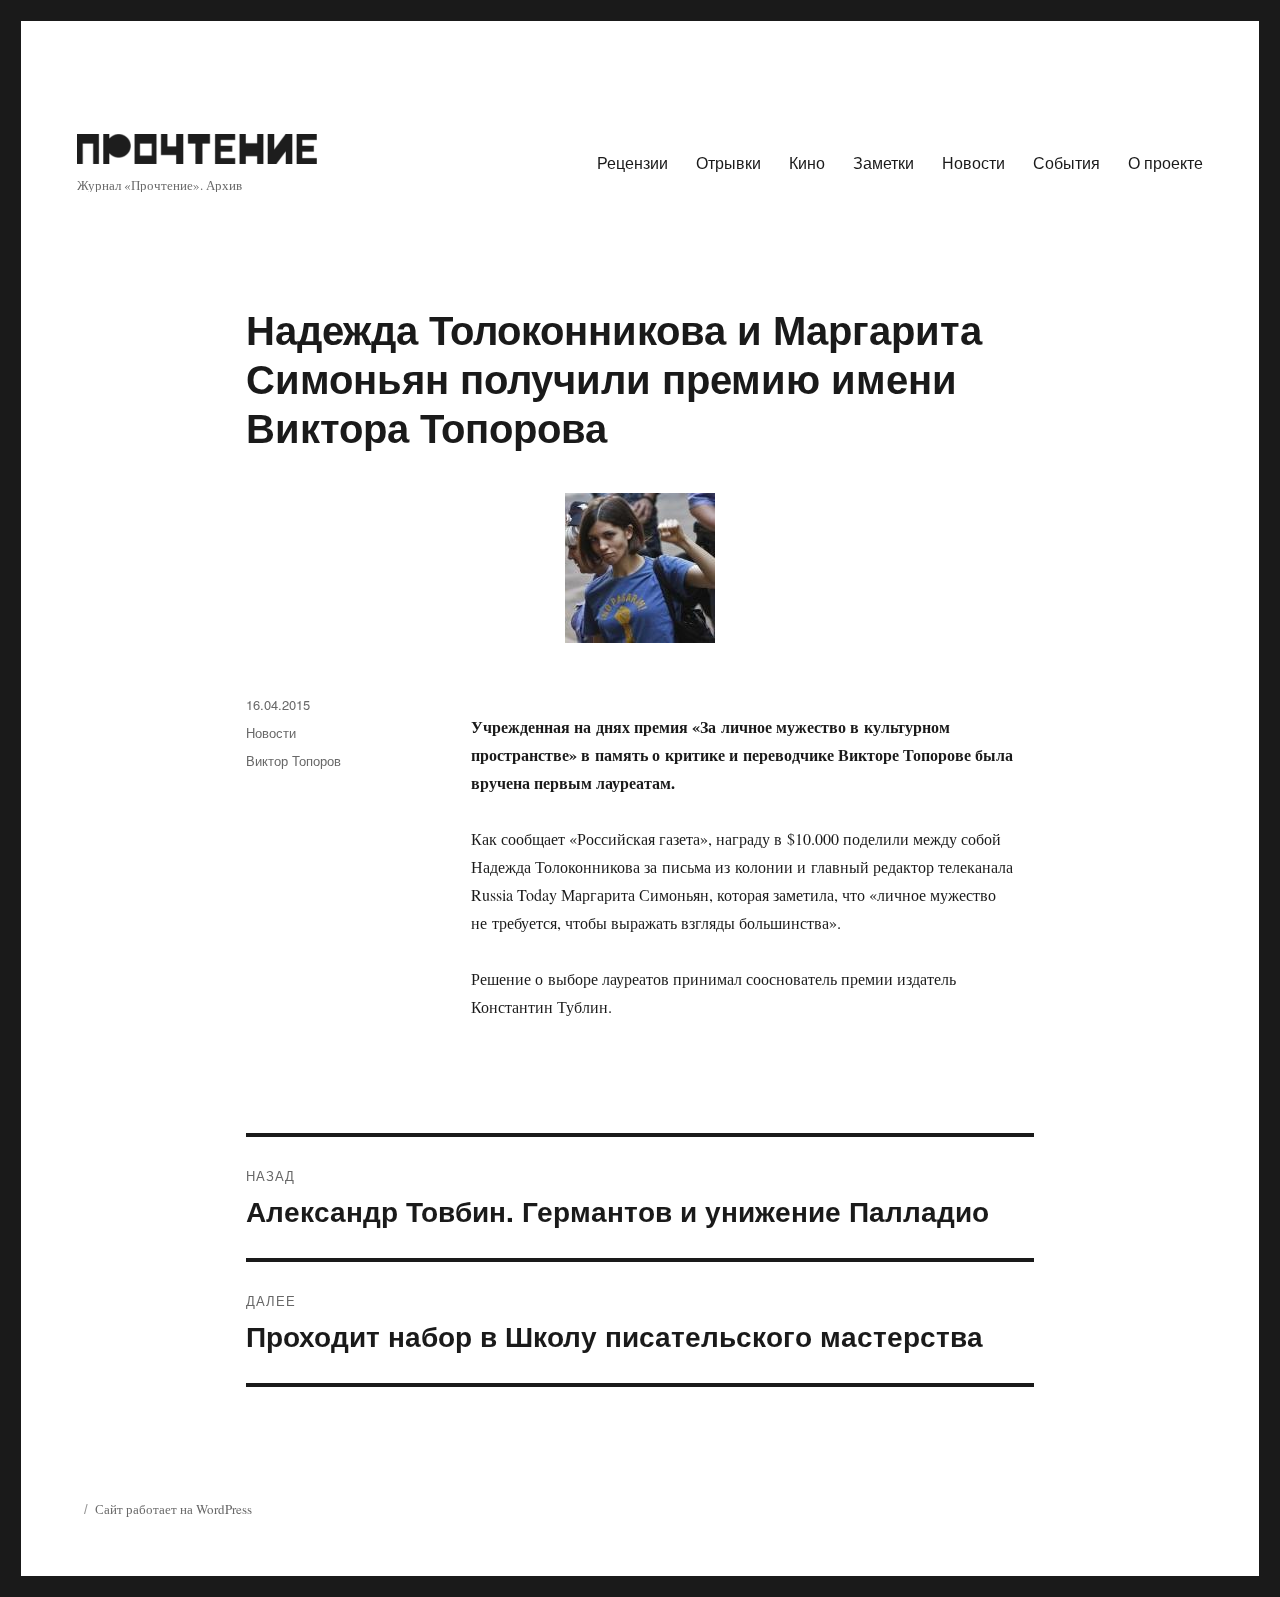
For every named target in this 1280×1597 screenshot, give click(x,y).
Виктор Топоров (293, 760)
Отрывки (728, 162)
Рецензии (632, 162)
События (1066, 162)
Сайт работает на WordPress (173, 1509)
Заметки (883, 162)
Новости (973, 162)
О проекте (1165, 162)
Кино (807, 162)
